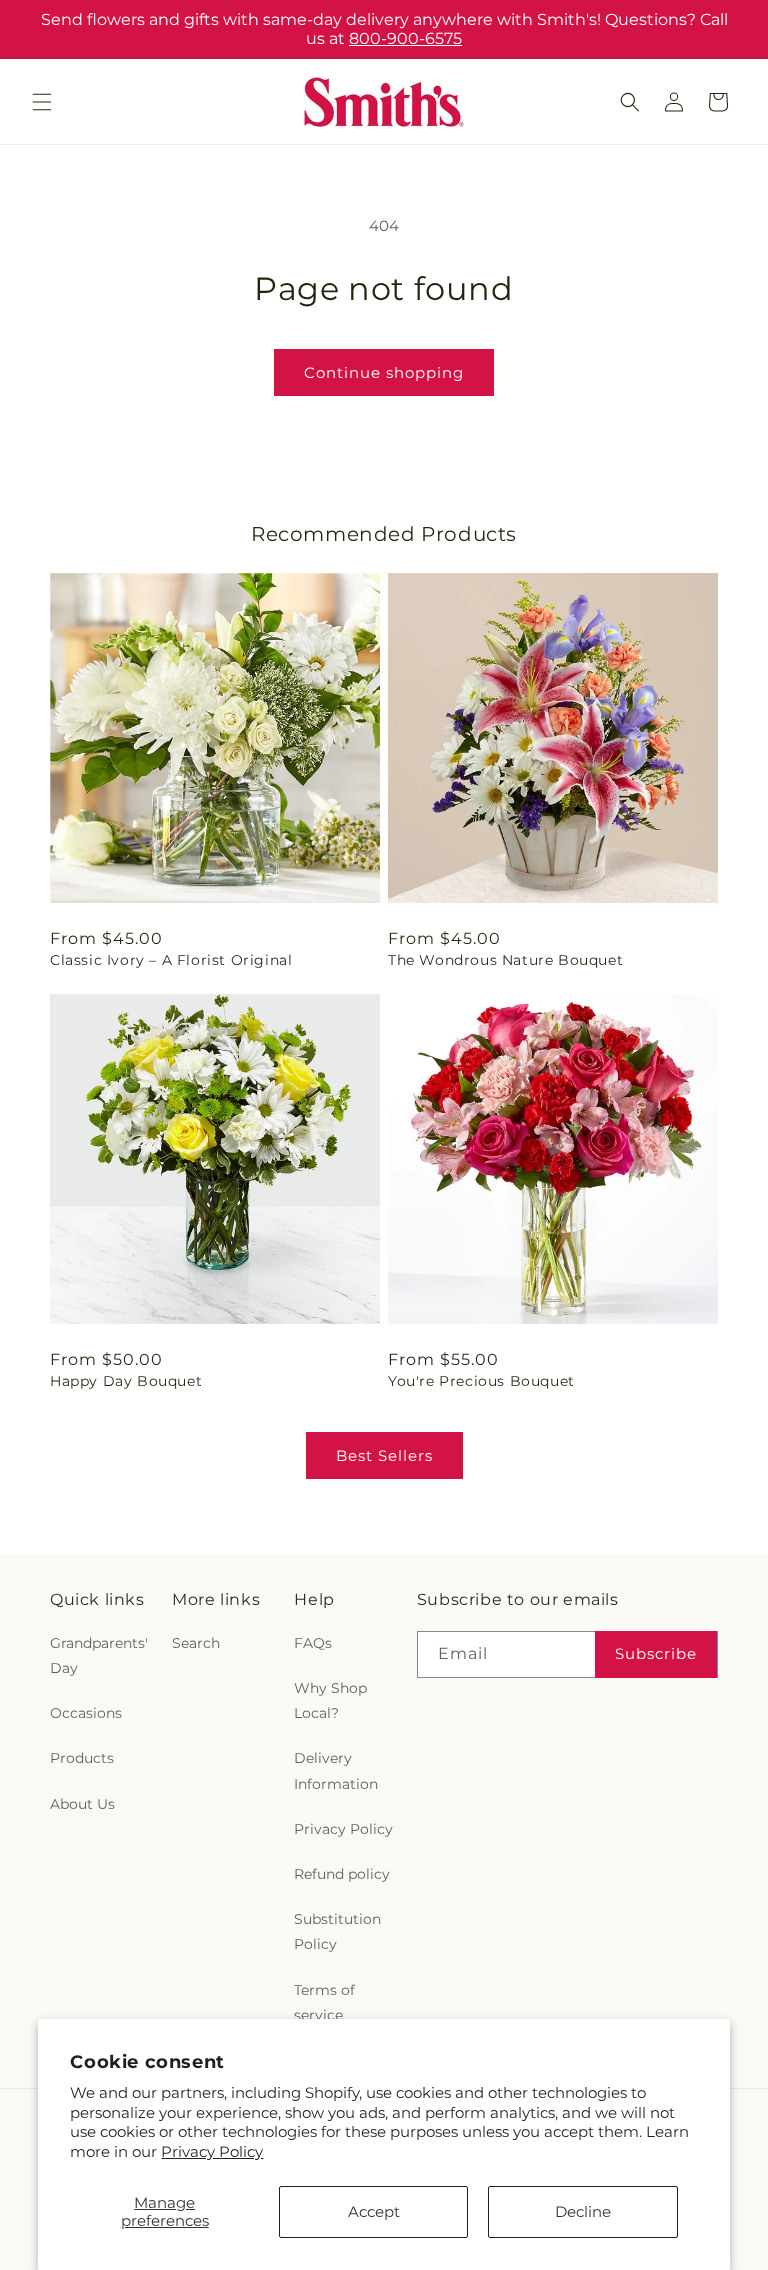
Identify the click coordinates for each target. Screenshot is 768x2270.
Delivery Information (336, 1770)
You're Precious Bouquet (481, 1381)
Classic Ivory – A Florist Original (171, 960)
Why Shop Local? (330, 1700)
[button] (42, 102)
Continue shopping (384, 372)
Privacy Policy (212, 2151)
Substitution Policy (337, 1931)
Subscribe (656, 1653)
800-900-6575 (405, 38)
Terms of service (324, 2002)
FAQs (313, 1643)
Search (196, 1643)
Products (82, 1758)
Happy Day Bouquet (126, 1381)
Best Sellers (384, 1455)
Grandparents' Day (99, 1655)
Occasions (86, 1713)
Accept (374, 2211)
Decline (583, 2211)
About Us (82, 1804)
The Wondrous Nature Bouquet (505, 960)
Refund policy (342, 1874)
